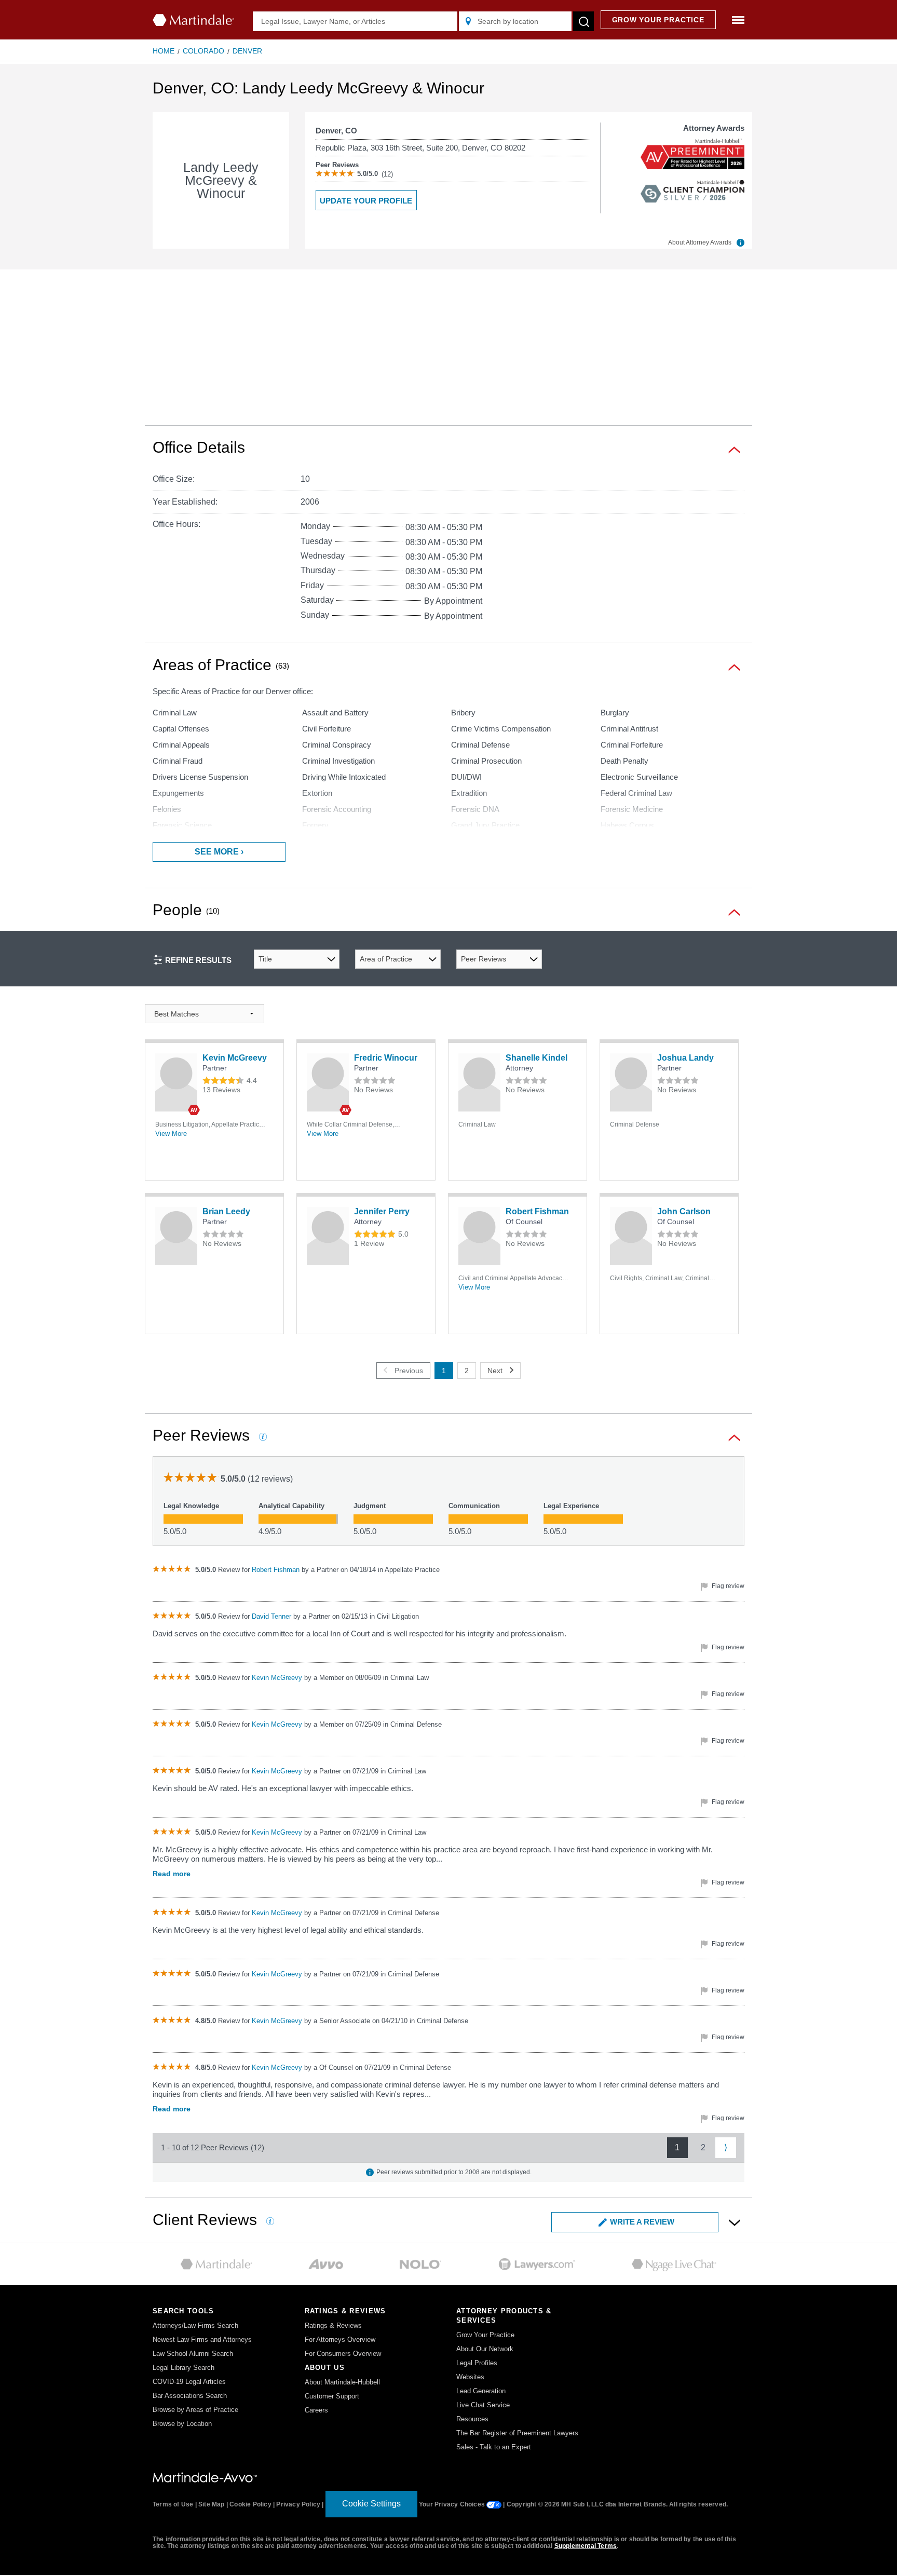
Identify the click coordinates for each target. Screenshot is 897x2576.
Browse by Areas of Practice (195, 2410)
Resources (472, 2419)
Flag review (727, 1586)
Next (495, 1371)
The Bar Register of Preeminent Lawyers (517, 2433)
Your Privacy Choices (453, 2504)
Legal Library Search (184, 2368)
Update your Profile (366, 201)
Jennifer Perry (382, 1211)
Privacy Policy (298, 2504)
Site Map (212, 2504)
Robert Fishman (537, 1211)
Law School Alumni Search (193, 2354)
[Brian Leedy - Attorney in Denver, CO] (176, 1236)
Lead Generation (481, 2391)
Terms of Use (173, 2504)
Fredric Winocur (386, 1058)
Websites (470, 2377)
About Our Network (485, 2349)
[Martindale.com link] (205, 2477)
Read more (172, 1874)
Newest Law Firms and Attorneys (202, 2340)
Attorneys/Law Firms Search (195, 2326)
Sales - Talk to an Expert (494, 2447)
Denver (247, 51)
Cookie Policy (250, 2504)
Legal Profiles (477, 2363)
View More (171, 1134)
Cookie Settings (371, 2504)
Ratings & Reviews (333, 2326)
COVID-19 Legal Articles (189, 2382)
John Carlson (684, 1211)
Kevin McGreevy (235, 1058)
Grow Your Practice (485, 2335)
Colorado (203, 51)
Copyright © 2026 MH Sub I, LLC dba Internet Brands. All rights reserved (616, 2504)
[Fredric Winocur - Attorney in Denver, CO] (328, 1082)
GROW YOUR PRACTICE (658, 20)
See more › (219, 852)
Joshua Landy (685, 1058)
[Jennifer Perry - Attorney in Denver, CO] (328, 1236)
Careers (316, 2410)
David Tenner (273, 1616)
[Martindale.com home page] (193, 20)
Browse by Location (182, 2424)
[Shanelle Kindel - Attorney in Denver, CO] (479, 1082)
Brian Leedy (226, 1211)
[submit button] (583, 21)
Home (164, 51)
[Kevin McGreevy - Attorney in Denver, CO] (176, 1082)
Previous (409, 1371)
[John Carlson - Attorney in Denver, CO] (631, 1236)
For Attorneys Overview (340, 2340)
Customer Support (332, 2396)
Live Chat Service (483, 2405)
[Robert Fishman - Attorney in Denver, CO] (479, 1236)
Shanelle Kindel (536, 1058)
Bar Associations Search (190, 2396)
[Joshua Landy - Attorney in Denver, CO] (631, 1082)
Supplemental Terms (586, 2546)
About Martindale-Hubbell (342, 2382)
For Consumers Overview (343, 2354)
